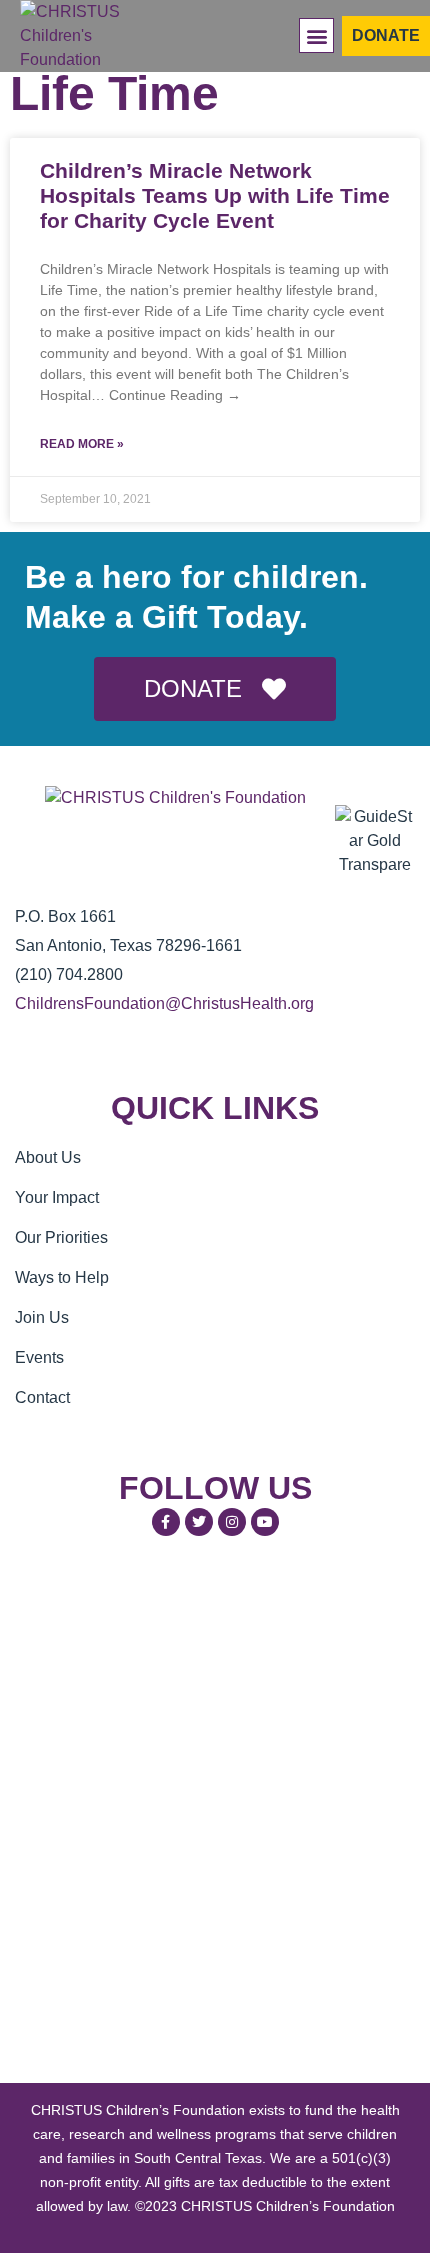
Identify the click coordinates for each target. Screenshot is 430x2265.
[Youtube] (265, 1522)
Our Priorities (61, 1237)
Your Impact (57, 1197)
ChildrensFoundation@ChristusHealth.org (164, 1003)
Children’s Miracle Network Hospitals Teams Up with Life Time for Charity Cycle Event (215, 195)
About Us (48, 1157)
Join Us (42, 1317)
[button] (316, 35)
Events (39, 1357)
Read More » (82, 444)
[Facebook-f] (166, 1522)
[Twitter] (199, 1522)
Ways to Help (62, 1277)
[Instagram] (232, 1522)
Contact (42, 1397)
